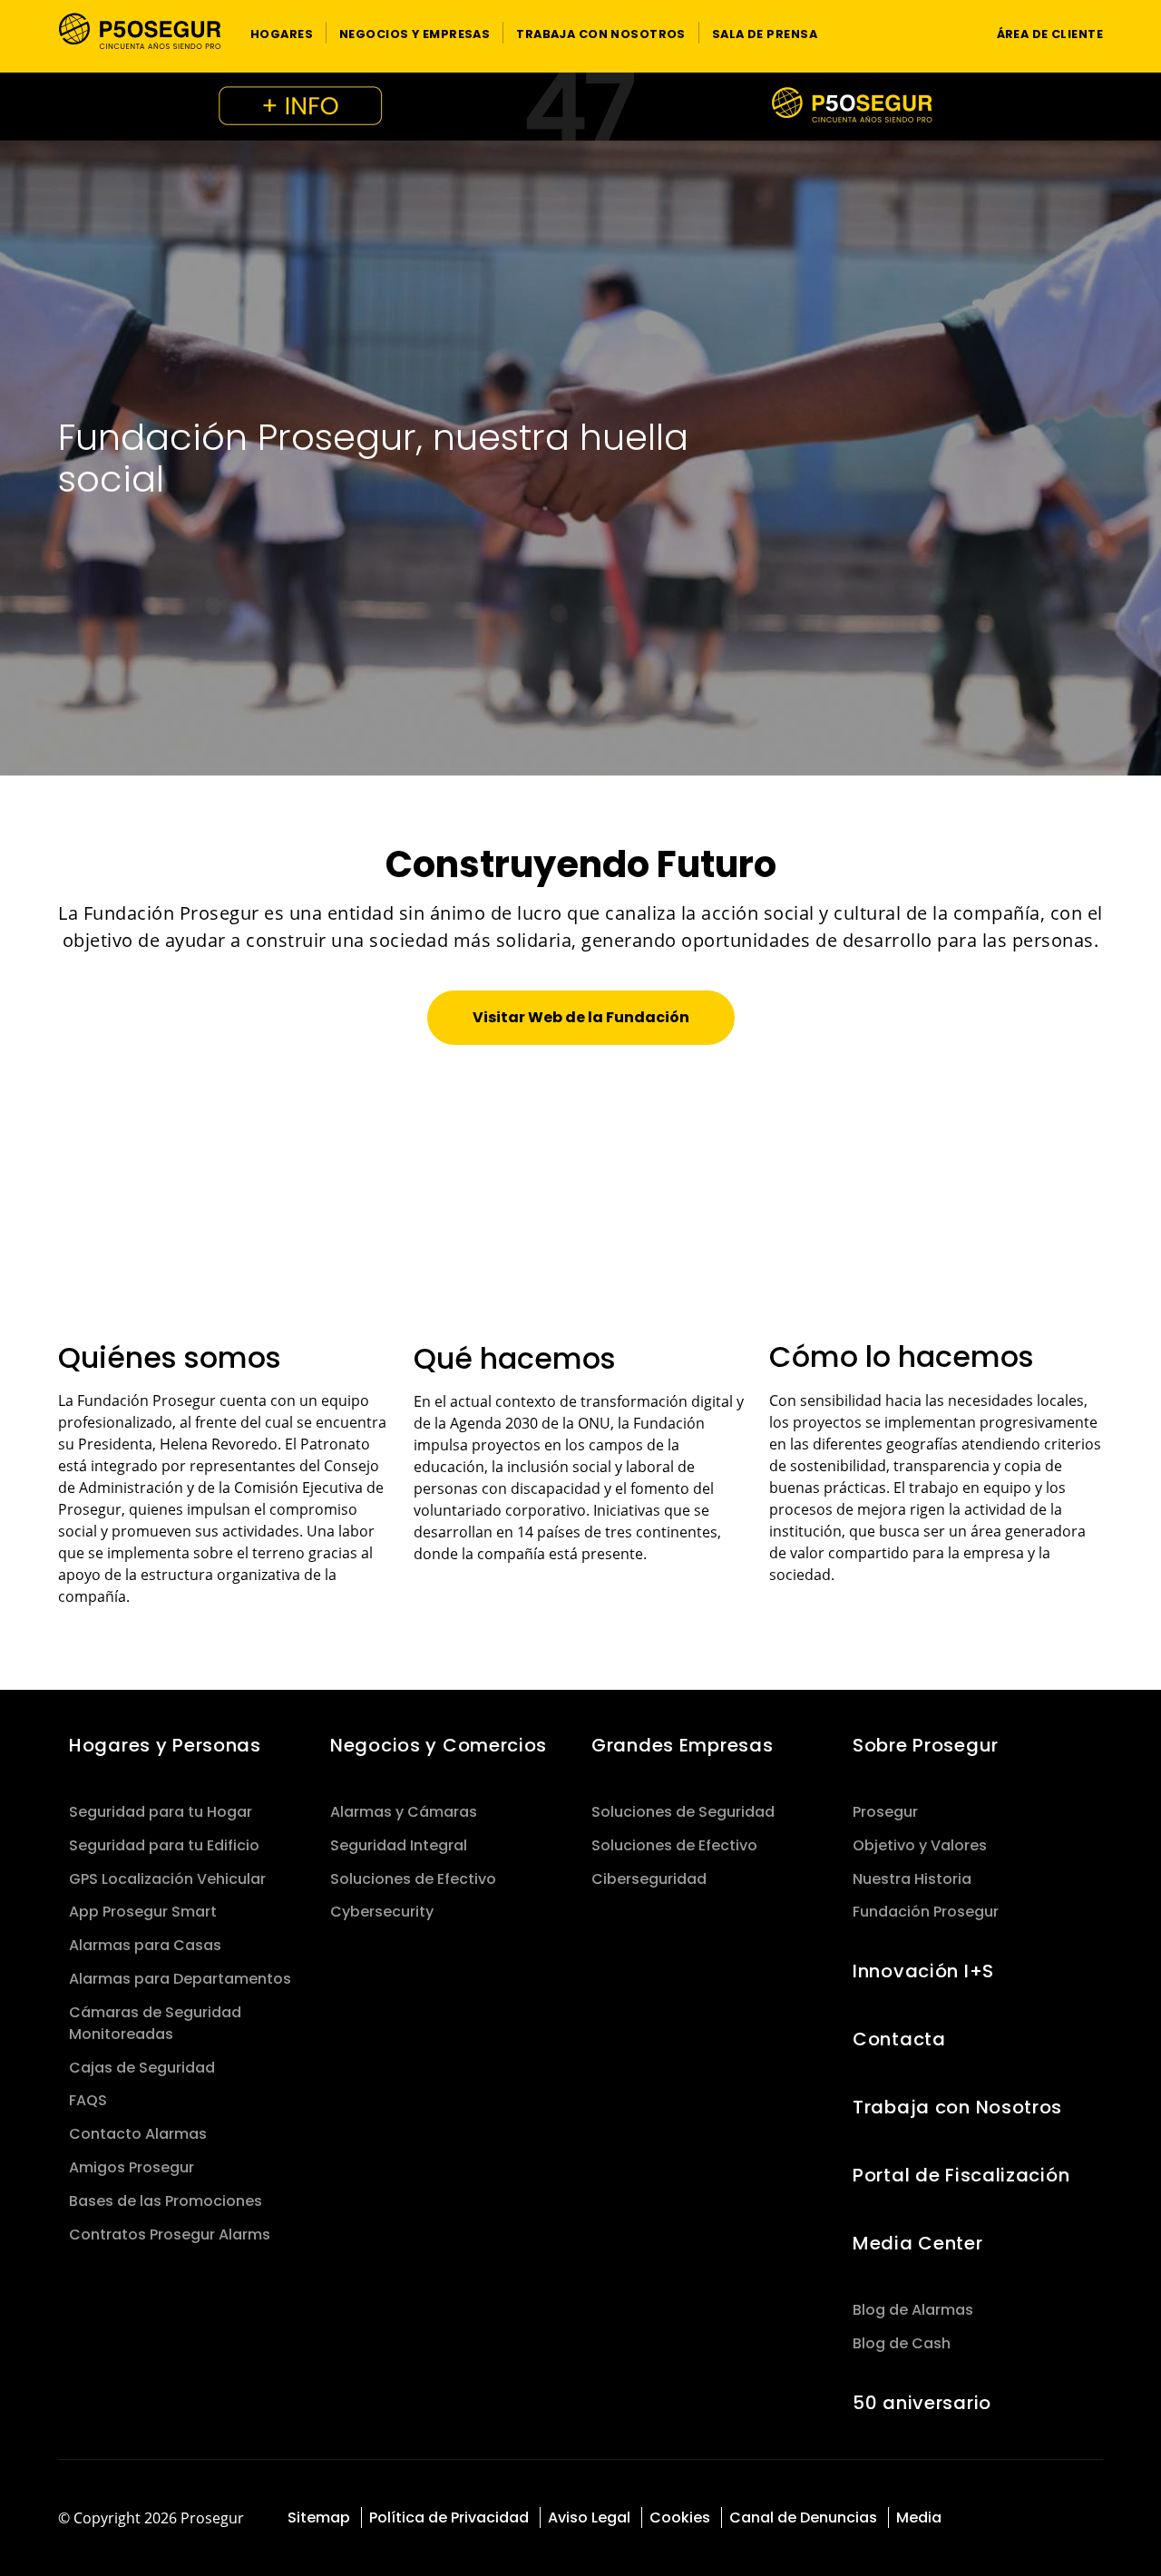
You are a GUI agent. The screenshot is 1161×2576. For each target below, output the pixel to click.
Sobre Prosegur (926, 1745)
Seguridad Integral (399, 1845)
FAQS (88, 2100)
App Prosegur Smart (143, 1912)
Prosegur (885, 1812)
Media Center (918, 2243)
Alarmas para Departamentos (180, 1979)
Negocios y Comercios (439, 1745)
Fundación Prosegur (926, 1912)
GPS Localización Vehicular (167, 1879)
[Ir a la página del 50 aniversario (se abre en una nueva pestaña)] (580, 107)
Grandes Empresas (682, 1745)
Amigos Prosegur (132, 2167)
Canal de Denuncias (803, 2517)
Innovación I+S (923, 1971)
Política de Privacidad (449, 2517)
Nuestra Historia (912, 1879)
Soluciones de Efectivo (413, 1879)
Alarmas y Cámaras (404, 1812)
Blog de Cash (902, 2343)
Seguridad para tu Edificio (164, 1845)
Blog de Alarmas (913, 2310)
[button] (282, 33)
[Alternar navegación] (948, 33)
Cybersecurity (382, 1912)
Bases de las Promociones (166, 2201)
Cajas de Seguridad (142, 2068)
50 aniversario (922, 2403)
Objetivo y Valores (920, 1845)
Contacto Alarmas (138, 2134)
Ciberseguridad (649, 1879)
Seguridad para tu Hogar (161, 1812)
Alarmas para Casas (145, 1945)
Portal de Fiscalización (961, 2175)
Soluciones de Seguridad (683, 1812)
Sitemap (319, 2517)
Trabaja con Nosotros (957, 2107)
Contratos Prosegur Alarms (170, 2234)
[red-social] (995, 2519)
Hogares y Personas (165, 1745)
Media (919, 2517)
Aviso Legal (589, 2517)
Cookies (680, 2517)
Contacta (899, 2039)
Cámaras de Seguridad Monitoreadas (155, 2023)
